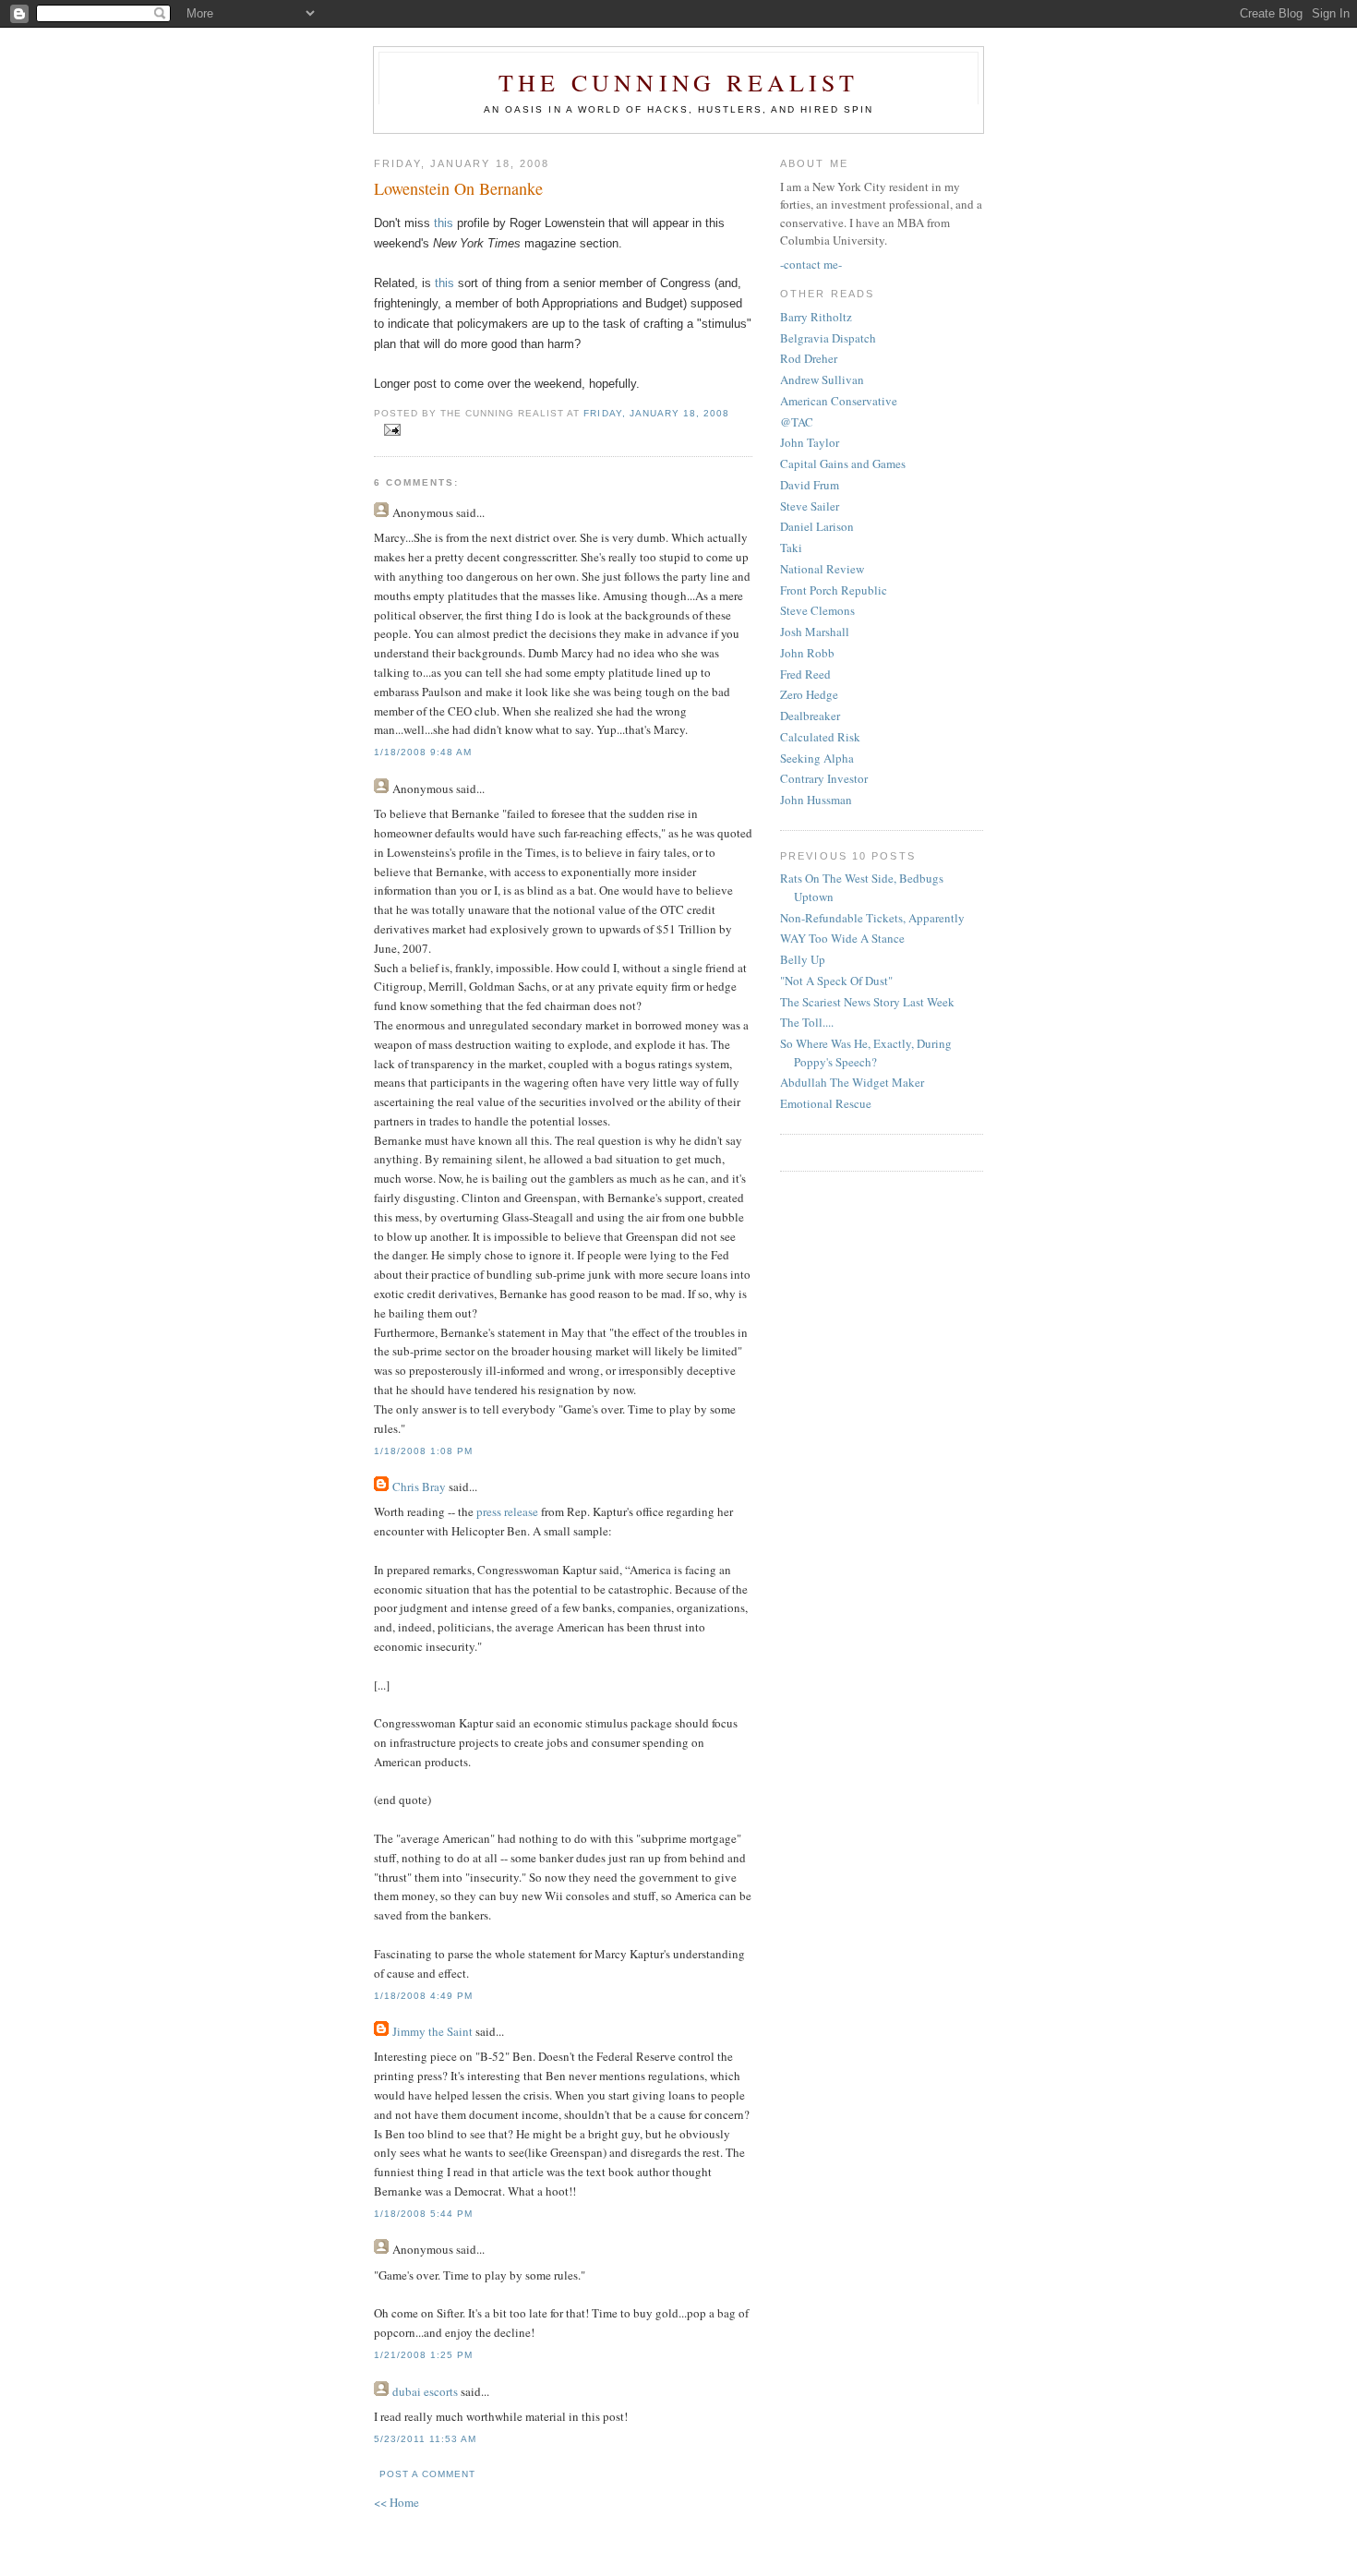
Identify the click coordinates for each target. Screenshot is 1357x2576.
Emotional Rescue (826, 1103)
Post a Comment (427, 2474)
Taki (791, 548)
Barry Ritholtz (816, 317)
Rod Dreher (809, 358)
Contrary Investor (824, 778)
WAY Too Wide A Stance (842, 938)
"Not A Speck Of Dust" (836, 981)
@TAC (797, 422)
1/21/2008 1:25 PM (423, 2355)
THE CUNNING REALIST (678, 82)
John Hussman (816, 800)
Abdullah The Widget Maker (852, 1082)
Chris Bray (419, 1487)
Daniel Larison (817, 526)
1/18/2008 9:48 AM (423, 752)
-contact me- (811, 264)
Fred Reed (805, 674)
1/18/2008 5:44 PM (423, 2214)
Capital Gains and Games (843, 463)
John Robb (807, 653)
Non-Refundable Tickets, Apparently (872, 918)
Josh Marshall (815, 632)
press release (507, 1511)
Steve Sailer (810, 506)
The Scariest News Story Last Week (867, 1002)
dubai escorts (425, 2391)
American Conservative (839, 401)
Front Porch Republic (834, 590)
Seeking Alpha (817, 758)
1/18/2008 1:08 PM (423, 1451)
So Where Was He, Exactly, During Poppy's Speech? (866, 1053)
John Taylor (810, 442)
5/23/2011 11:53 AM (425, 2439)
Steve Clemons (817, 610)
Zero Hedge (809, 694)
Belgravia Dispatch (828, 338)
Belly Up (803, 959)
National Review (822, 569)
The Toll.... (807, 1022)
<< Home (396, 2502)
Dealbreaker (810, 716)
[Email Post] (389, 430)
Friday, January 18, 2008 (656, 413)
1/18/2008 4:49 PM (423, 1996)
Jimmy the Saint (432, 2031)
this (444, 223)
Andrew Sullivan (822, 379)
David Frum (810, 485)
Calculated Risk (820, 737)
